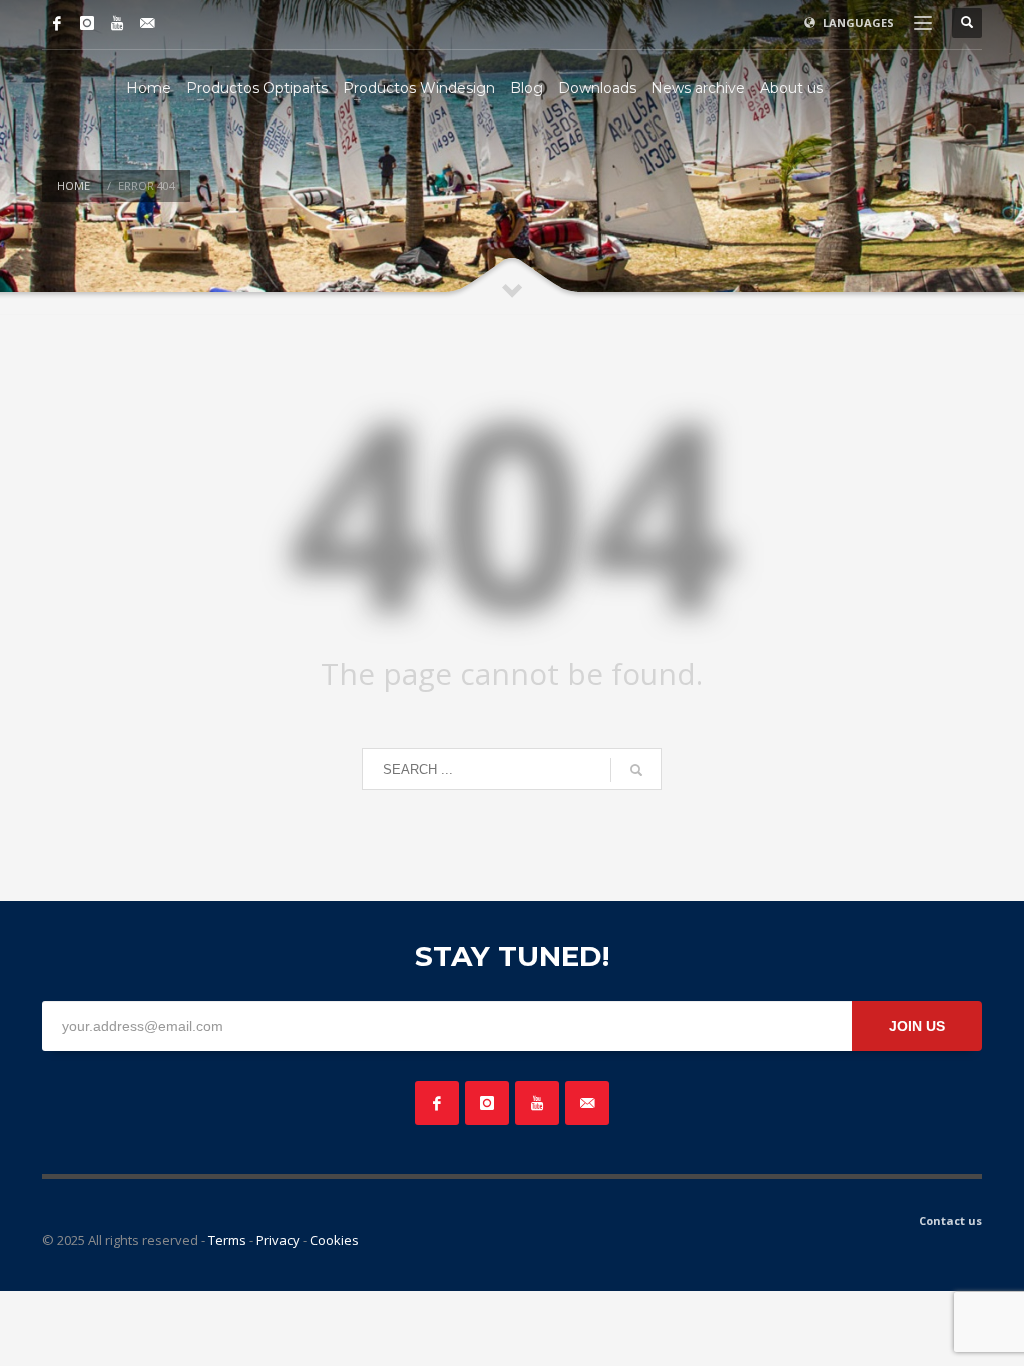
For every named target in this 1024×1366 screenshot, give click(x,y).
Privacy (278, 1240)
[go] (636, 770)
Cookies (334, 1240)
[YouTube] (117, 23)
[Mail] (147, 23)
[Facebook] (57, 23)
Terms (227, 1240)
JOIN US (917, 1026)
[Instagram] (87, 23)
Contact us (950, 1220)
